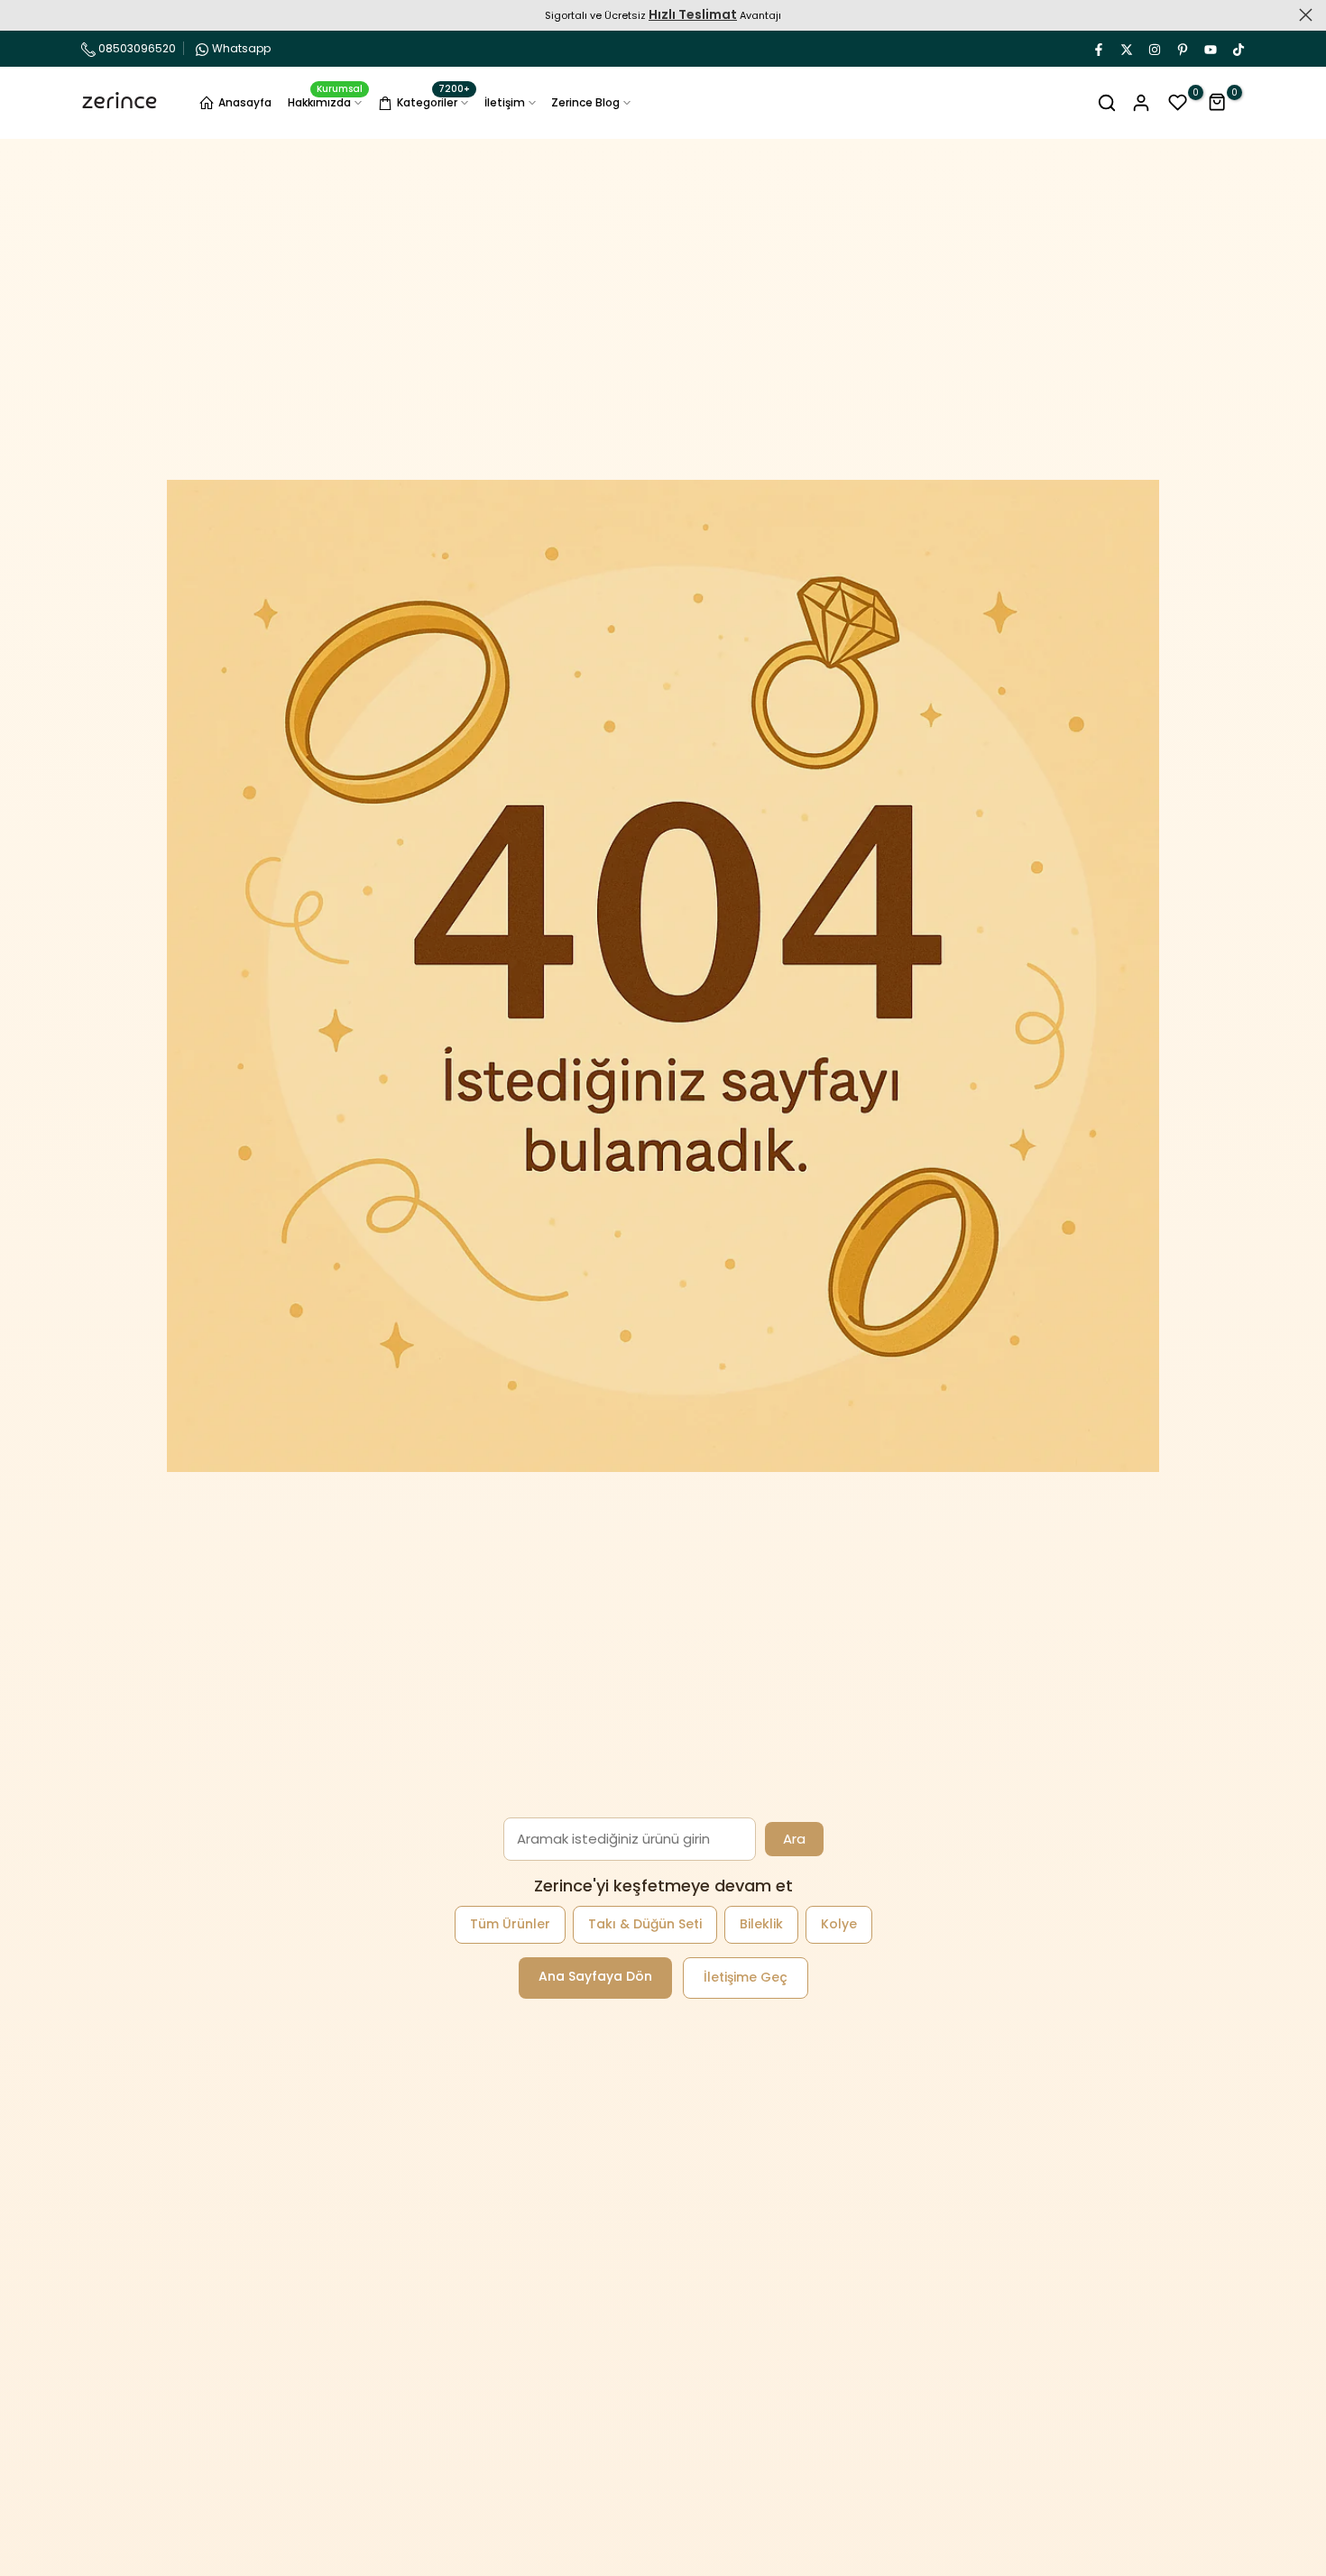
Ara (794, 1839)
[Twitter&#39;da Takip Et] (1126, 49)
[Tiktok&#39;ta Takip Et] (1238, 49)
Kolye (839, 1924)
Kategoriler (433, 100)
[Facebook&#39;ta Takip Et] (1098, 49)
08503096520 (136, 48)
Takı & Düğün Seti (645, 1924)
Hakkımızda (326, 101)
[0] (1178, 103)
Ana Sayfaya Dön (595, 1976)
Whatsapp (241, 48)
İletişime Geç (746, 1977)
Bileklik (761, 1924)
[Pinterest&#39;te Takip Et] (1182, 49)
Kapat (20, 15)
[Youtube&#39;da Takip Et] (1210, 49)
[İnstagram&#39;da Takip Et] (1154, 49)
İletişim (505, 102)
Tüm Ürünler (510, 1924)
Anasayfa (245, 102)
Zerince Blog (585, 102)
